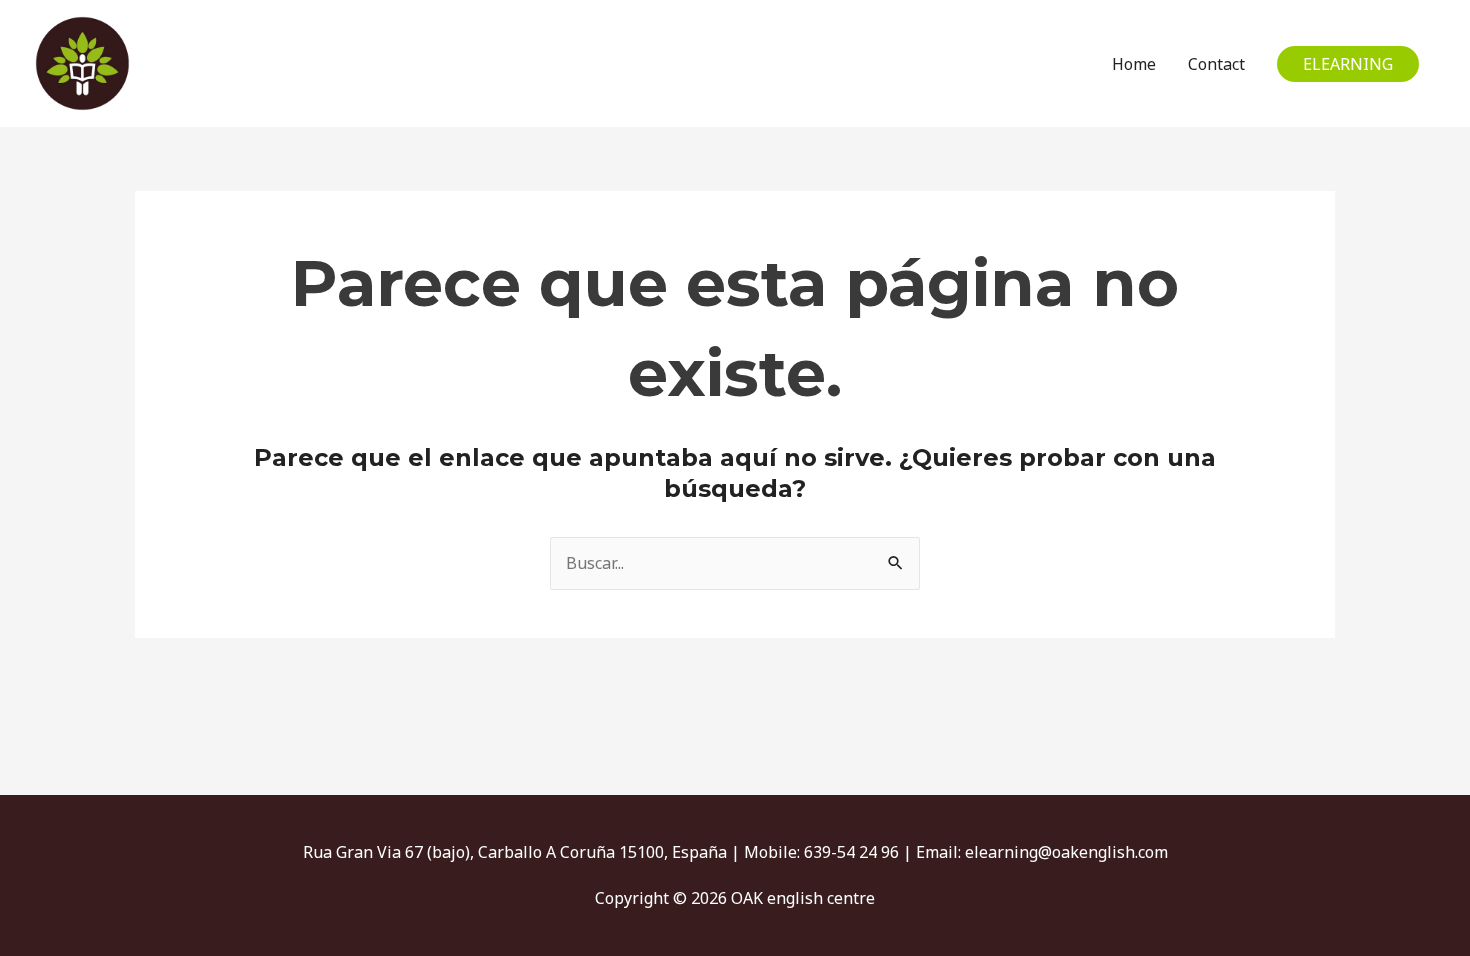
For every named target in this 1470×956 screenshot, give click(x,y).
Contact (1216, 64)
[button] (1348, 64)
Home (1134, 64)
